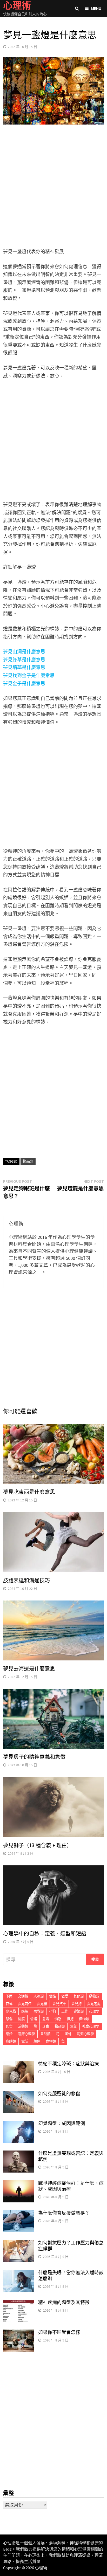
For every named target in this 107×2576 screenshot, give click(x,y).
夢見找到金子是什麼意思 (29, 675)
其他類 (79, 1996)
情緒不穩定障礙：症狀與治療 (69, 2064)
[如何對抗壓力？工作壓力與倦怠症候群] (19, 2244)
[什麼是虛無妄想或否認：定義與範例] (19, 2154)
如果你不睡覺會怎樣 (59, 2332)
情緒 (34, 2019)
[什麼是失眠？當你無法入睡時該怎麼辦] (19, 2273)
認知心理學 (85, 2034)
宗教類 (39, 2011)
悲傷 (9, 2019)
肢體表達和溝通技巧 (26, 1581)
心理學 (94, 2011)
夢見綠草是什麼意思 (24, 660)
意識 (46, 2019)
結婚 (9, 2034)
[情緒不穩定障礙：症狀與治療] (19, 2065)
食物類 (51, 2041)
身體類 (11, 2041)
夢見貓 (11, 2011)
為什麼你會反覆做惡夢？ (64, 2213)
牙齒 (46, 2026)
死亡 (9, 2026)
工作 (65, 2011)
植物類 (84, 2019)
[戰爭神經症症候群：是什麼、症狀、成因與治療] (19, 2184)
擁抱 (70, 2019)
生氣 (73, 2026)
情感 (21, 2019)
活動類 (23, 2026)
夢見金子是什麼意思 (24, 684)
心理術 (41, 2568)
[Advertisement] (53, 187)
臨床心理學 (26, 2034)
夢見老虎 (94, 2004)
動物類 (94, 1996)
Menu (96, 8)
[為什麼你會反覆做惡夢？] (19, 2214)
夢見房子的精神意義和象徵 (34, 1757)
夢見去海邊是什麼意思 (29, 1669)
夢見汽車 (59, 2004)
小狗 (52, 2011)
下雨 (9, 1996)
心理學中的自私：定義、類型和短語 (45, 1934)
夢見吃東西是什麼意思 (29, 1492)
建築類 (79, 2011)
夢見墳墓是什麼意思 (24, 667)
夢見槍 (42, 2004)
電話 (25, 2041)
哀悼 (9, 2004)
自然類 (45, 2034)
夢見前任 (25, 2004)
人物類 (39, 1996)
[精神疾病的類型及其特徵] (19, 2303)
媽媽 (25, 2011)
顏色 (37, 2041)
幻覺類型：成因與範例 (62, 2123)
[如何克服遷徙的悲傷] (19, 2094)
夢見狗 (76, 2004)
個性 (52, 1996)
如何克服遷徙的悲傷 (59, 2094)
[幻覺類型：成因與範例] (19, 2124)
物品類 (28, 1161)
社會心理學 (91, 2026)
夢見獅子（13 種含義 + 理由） (38, 1845)
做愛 (65, 1996)
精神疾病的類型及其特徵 (64, 2302)
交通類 (23, 1996)
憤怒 (58, 2019)
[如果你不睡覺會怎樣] (19, 2333)
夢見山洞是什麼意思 (24, 652)
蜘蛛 (68, 2034)
